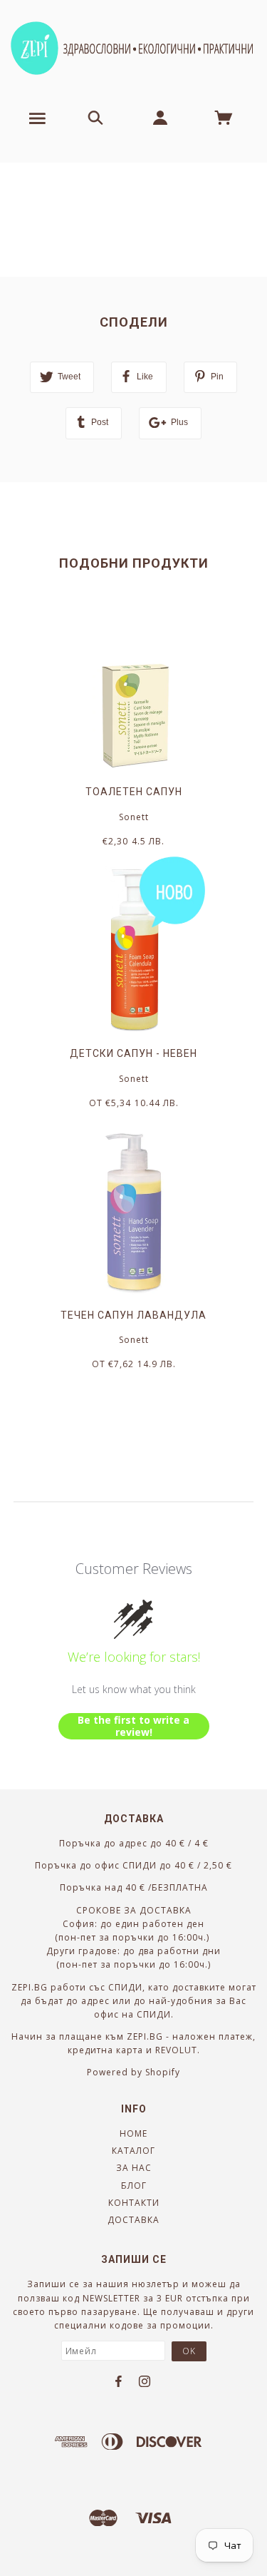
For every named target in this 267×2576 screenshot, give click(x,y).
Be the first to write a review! (133, 1726)
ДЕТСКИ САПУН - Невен (133, 1053)
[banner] (133, 48)
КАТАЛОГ (133, 2151)
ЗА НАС (134, 2168)
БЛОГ (134, 2186)
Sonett (134, 817)
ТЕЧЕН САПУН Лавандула (133, 1315)
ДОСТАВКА (133, 2220)
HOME (133, 2133)
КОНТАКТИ (134, 2203)
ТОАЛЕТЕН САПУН (134, 792)
